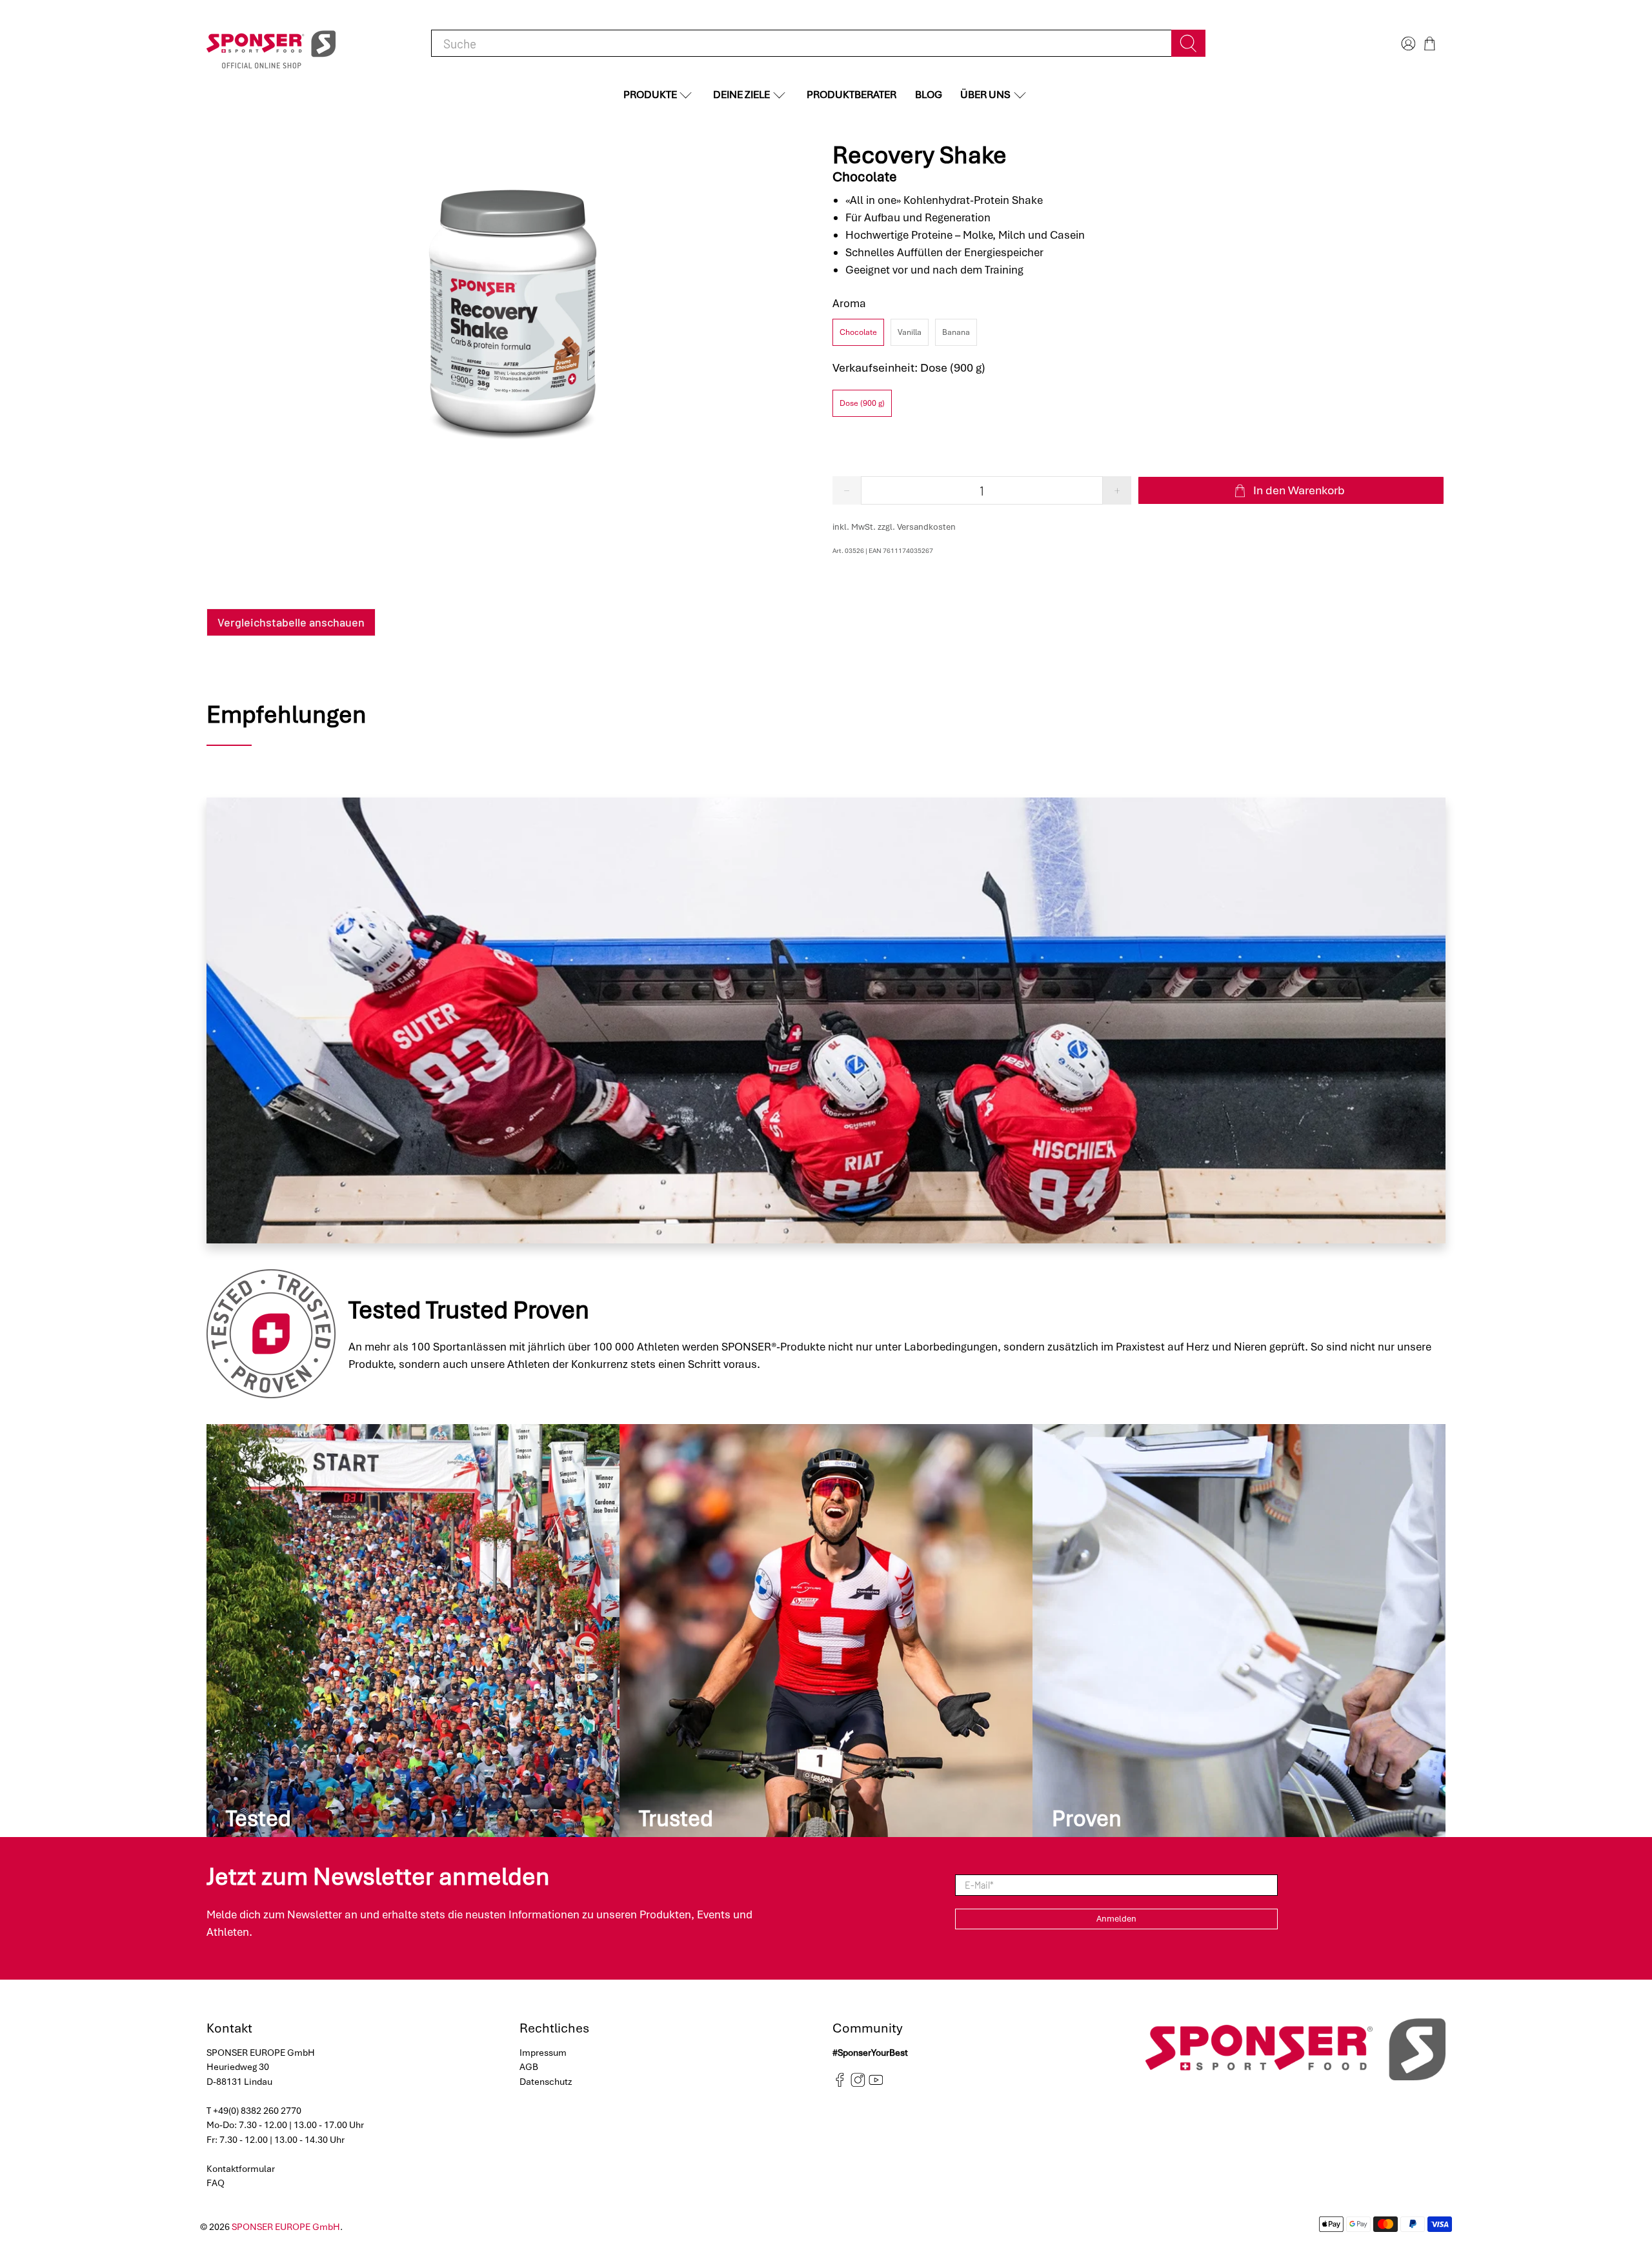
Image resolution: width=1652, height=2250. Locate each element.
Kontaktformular (241, 2169)
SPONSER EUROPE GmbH (286, 2227)
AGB (529, 2067)
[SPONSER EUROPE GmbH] (271, 44)
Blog (929, 95)
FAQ (216, 2183)
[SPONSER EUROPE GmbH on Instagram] (858, 2084)
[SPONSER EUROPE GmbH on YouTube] (876, 2084)
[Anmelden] (1407, 44)
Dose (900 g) (862, 403)
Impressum (543, 2053)
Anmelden (1116, 1919)
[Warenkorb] (1430, 44)
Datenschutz (546, 2082)
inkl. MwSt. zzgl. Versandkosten (894, 527)
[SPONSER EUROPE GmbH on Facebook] (840, 2084)
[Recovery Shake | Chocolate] (513, 303)
